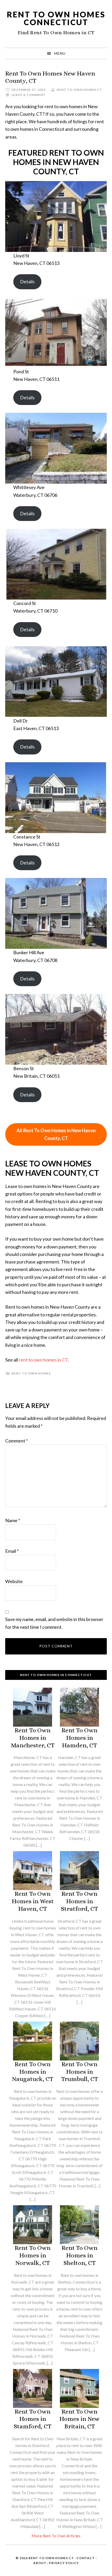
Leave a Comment (29, 95)
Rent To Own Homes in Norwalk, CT (33, 2255)
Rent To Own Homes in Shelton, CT (79, 2255)
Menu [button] (60, 53)
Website (14, 1581)
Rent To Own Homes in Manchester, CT (33, 1738)
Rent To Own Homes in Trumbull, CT (80, 2072)
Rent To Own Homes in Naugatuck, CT (33, 2072)
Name (13, 1520)
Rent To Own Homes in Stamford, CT (33, 2419)
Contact (86, 2558)
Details (27, 281)
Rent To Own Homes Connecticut (56, 18)
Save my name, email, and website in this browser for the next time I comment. (54, 1623)
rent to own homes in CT (43, 1360)
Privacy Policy (64, 2563)
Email (12, 1551)
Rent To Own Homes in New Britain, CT (79, 2419)
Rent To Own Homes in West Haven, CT (33, 1901)
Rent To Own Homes (31, 1373)
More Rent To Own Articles (56, 2536)
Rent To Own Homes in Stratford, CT (79, 1901)
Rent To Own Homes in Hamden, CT (79, 1738)
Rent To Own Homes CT (51, 2558)
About (40, 2563)
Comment (17, 1441)
